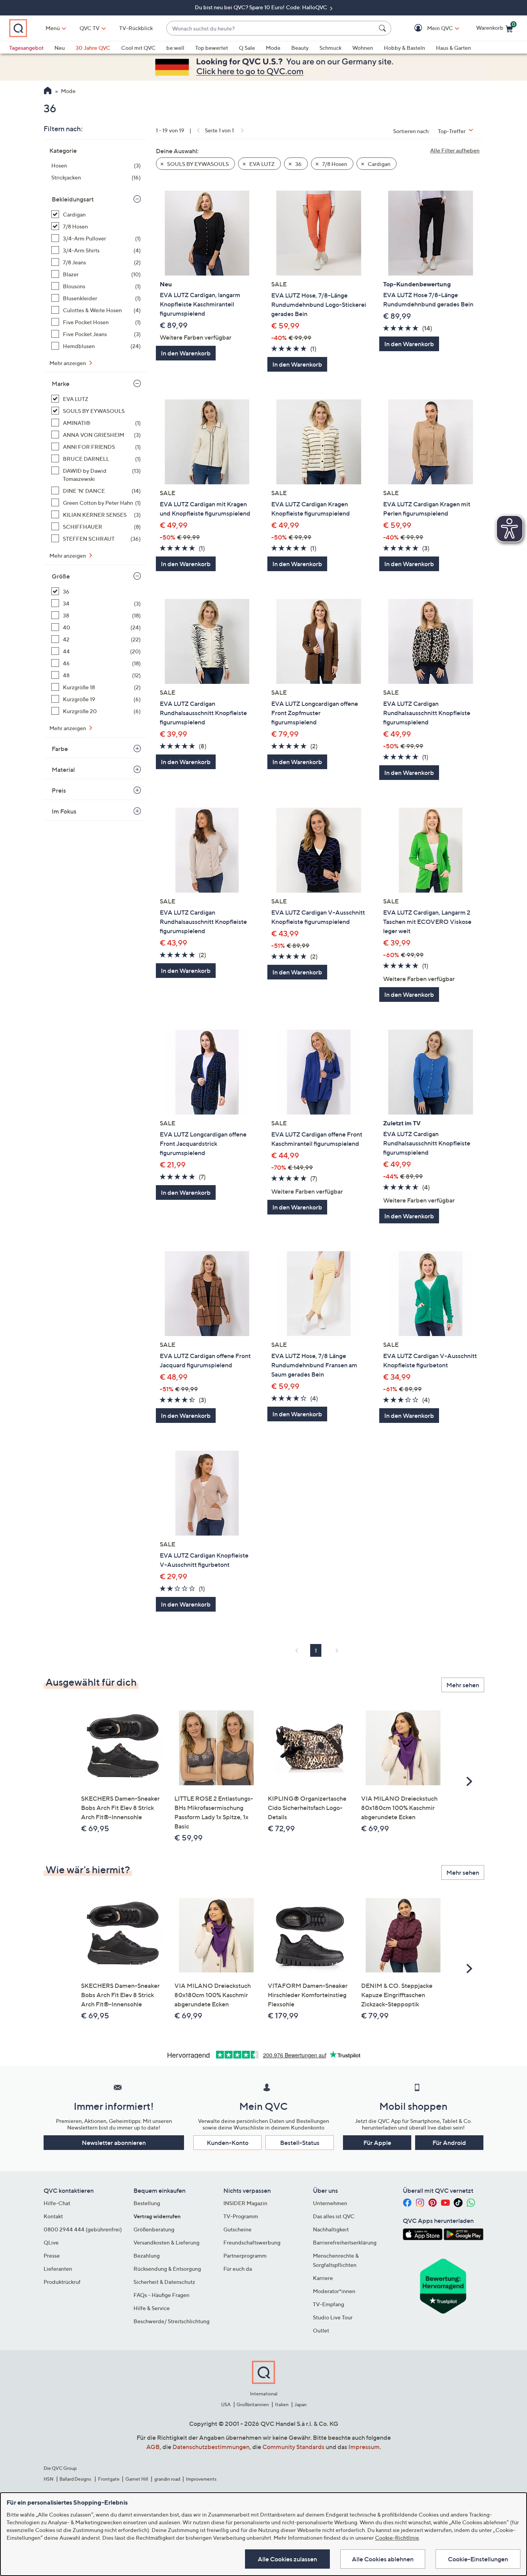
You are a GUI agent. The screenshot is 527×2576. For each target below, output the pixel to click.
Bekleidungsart (73, 199)
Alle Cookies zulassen (287, 2559)
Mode (273, 48)
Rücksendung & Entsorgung (167, 2269)
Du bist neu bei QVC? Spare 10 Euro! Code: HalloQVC (262, 7)
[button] (429, 28)
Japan (301, 2404)
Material (63, 770)
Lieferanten (58, 2269)
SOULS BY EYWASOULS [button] (197, 164)
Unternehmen (330, 2203)
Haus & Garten (454, 48)
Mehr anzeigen (68, 363)
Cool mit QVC (138, 48)
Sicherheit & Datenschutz (164, 2282)
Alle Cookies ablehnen (383, 2559)
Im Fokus (64, 811)
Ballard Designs (76, 2479)
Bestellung (147, 2203)
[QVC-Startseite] (48, 91)
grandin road (167, 2479)
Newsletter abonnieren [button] (114, 2143)
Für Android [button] (449, 2143)
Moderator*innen (334, 2291)
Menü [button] (53, 28)
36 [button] (298, 164)
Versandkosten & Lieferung (166, 2242)
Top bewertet (212, 48)
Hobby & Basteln (405, 48)
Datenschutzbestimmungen (211, 2447)
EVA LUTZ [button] (261, 164)
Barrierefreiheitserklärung (345, 2242)
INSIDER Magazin (245, 2203)
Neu (60, 48)
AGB (153, 2447)
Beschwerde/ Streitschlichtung (171, 2321)
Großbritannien (253, 2404)
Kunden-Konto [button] (228, 2143)
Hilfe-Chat (57, 2203)
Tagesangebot (26, 48)
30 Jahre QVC (93, 48)
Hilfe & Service (152, 2308)
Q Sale (247, 48)
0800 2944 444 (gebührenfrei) (83, 2229)
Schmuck (330, 48)
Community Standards (293, 2447)
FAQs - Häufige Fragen (161, 2295)
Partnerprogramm (245, 2255)
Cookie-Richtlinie (397, 2538)
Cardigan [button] (378, 164)
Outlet (321, 2330)
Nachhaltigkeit (331, 2229)
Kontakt (53, 2216)
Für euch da (238, 2269)
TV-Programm (241, 2216)
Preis (59, 790)
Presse (52, 2255)
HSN (49, 2479)
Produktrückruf (62, 2282)
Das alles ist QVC (334, 2216)
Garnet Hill (137, 2479)
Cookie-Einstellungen (478, 2559)
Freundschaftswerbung (252, 2242)
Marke (61, 384)
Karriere (323, 2278)
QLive (51, 2242)
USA (226, 2404)
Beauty (300, 48)
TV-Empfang (329, 2304)
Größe (61, 576)
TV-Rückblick (136, 28)
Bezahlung (147, 2255)
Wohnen (363, 48)
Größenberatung (154, 2229)
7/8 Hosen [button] (334, 164)
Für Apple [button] (377, 2143)
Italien (282, 2404)
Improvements (201, 2479)
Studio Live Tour (333, 2317)
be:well (175, 48)
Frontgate (109, 2479)
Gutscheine (237, 2229)
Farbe (60, 749)
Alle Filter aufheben (455, 150)
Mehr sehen (463, 1685)
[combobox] (271, 28)
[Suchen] (383, 28)
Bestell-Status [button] (300, 2143)
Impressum (364, 2447)
